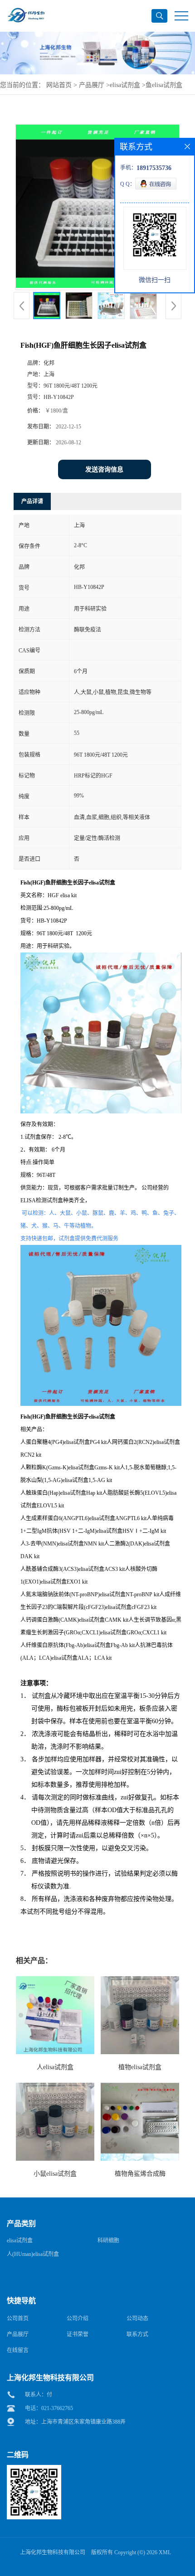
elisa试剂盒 (125, 85)
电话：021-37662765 (49, 2408)
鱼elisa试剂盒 (164, 85)
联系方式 (137, 2334)
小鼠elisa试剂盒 (55, 2174)
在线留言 (18, 2350)
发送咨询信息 (104, 469)
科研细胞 (108, 2241)
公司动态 (137, 2318)
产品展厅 (92, 85)
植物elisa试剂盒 (140, 2067)
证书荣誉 (78, 2334)
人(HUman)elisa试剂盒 (33, 2254)
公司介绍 (78, 2318)
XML (165, 2552)
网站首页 (59, 85)
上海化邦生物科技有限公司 (53, 2552)
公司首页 (18, 2318)
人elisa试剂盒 (55, 2067)
